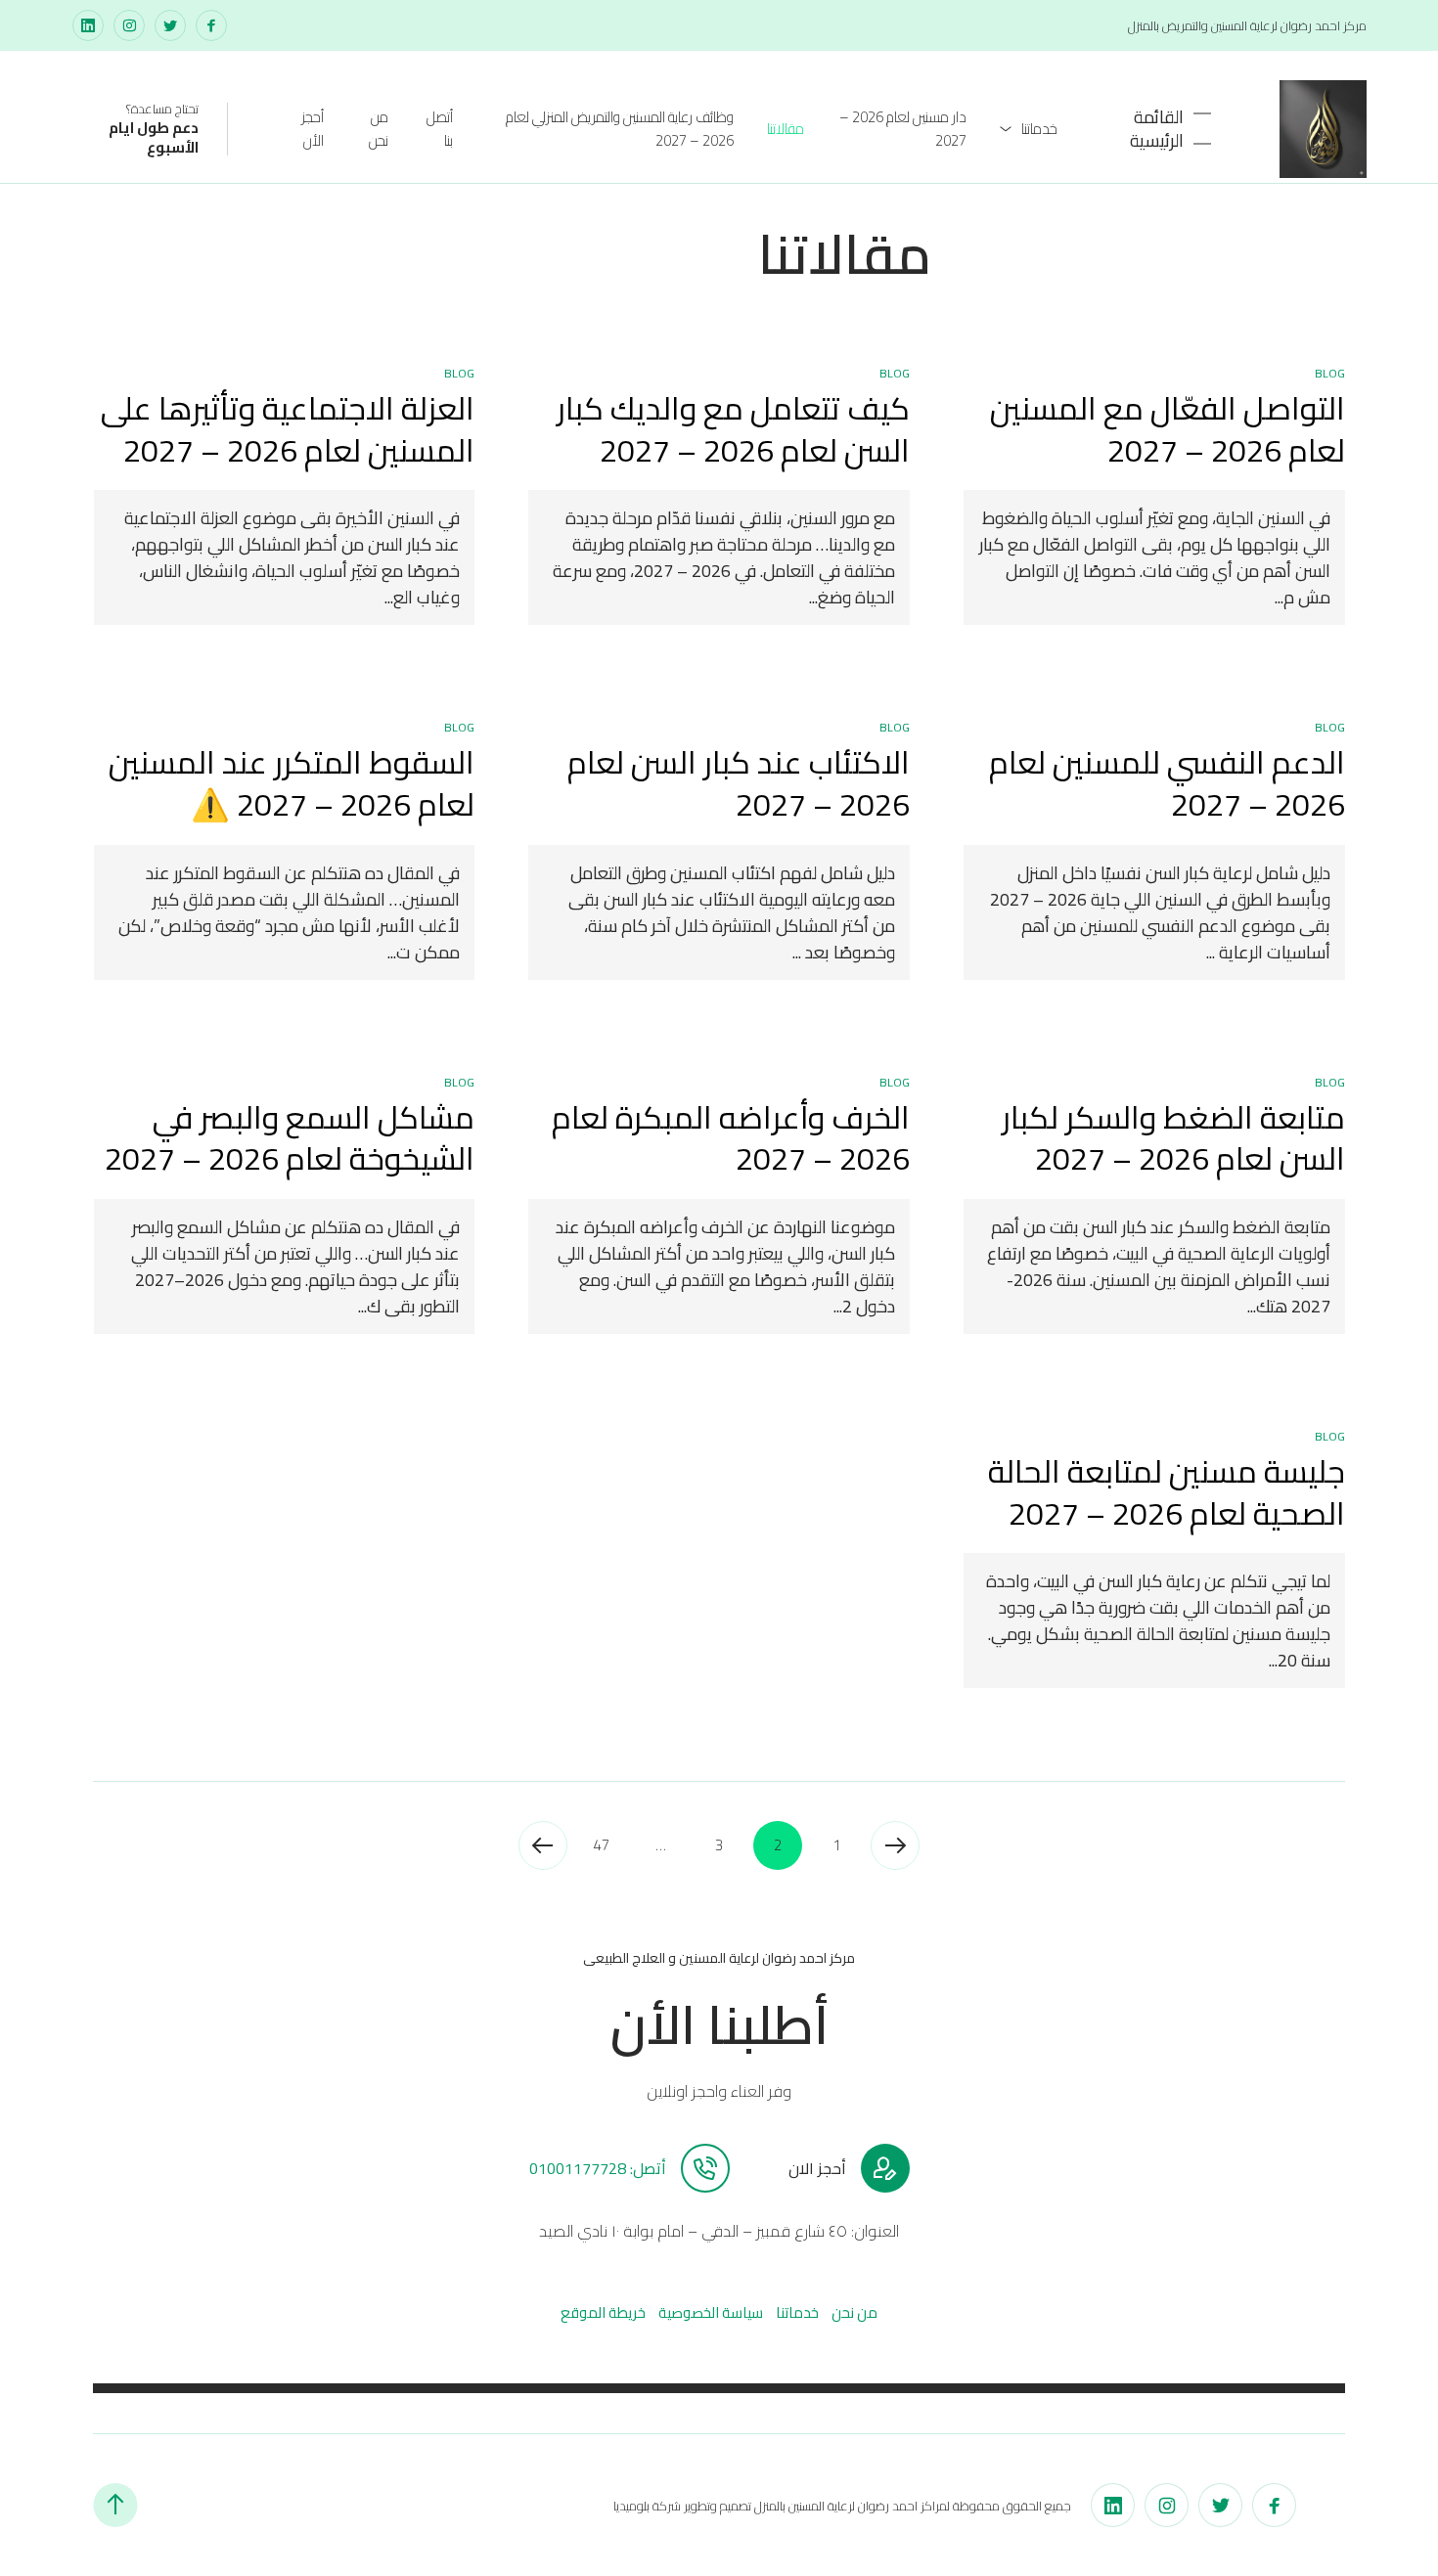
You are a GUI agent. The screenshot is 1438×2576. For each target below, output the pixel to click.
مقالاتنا (786, 129)
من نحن (379, 129)
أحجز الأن (313, 129)
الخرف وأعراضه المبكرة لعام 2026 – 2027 (731, 1138)
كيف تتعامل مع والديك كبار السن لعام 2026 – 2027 (733, 429)
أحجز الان (817, 2168)
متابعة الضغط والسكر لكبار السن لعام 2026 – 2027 (1173, 1138)
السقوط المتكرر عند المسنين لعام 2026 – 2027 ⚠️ (292, 783)
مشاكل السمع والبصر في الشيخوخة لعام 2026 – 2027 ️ (286, 1138)
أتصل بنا (439, 129)
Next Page (543, 1845)
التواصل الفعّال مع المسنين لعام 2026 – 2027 (1168, 429)
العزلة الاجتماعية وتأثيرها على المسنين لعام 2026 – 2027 (288, 429)
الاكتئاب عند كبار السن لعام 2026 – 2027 (739, 783)
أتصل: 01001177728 (598, 2168)
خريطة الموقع (603, 2312)
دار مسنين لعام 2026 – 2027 (903, 129)
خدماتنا (1039, 129)
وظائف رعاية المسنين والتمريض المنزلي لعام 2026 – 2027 (620, 129)
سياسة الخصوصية (711, 2312)
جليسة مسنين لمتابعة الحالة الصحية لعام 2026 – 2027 (1167, 1492)
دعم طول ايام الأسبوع (154, 137)
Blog (1330, 373)
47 (602, 1845)
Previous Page (895, 1845)
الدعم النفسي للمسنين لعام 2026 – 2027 (1167, 783)
